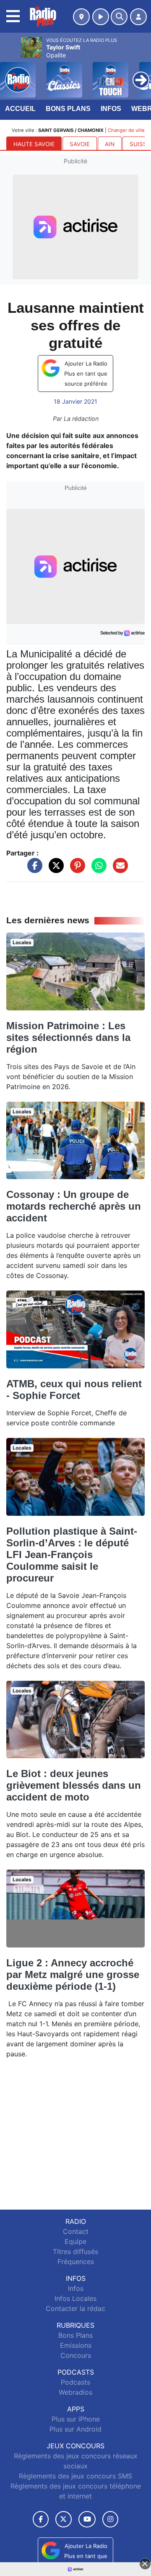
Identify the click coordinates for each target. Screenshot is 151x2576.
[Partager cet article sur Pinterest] (75, 870)
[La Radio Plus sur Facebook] (41, 2519)
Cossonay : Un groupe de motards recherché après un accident (74, 1206)
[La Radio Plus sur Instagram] (110, 2519)
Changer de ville (126, 130)
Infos (111, 109)
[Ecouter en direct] (101, 17)
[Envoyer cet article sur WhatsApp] (97, 870)
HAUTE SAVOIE (34, 144)
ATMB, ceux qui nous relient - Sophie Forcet (74, 1390)
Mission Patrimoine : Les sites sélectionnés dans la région (68, 1037)
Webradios (75, 2392)
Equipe (75, 2241)
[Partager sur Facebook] (33, 870)
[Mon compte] (138, 17)
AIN (110, 144)
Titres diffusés (75, 2251)
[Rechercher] (119, 17)
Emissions (76, 2345)
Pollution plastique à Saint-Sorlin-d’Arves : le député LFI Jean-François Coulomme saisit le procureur (72, 1555)
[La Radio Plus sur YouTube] (87, 2519)
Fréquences (76, 2262)
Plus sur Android (75, 2429)
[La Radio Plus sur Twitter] (64, 2519)
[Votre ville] (81, 17)
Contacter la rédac (75, 2308)
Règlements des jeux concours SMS (75, 2476)
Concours (76, 2355)
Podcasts (75, 2382)
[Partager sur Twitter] (54, 870)
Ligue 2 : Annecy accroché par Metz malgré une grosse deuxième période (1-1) (73, 1975)
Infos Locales (75, 2298)
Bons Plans (68, 109)
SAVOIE (80, 144)
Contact (76, 2231)
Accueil (20, 109)
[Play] (11, 74)
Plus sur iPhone (76, 2419)
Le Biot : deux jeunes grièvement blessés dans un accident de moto (74, 1785)
